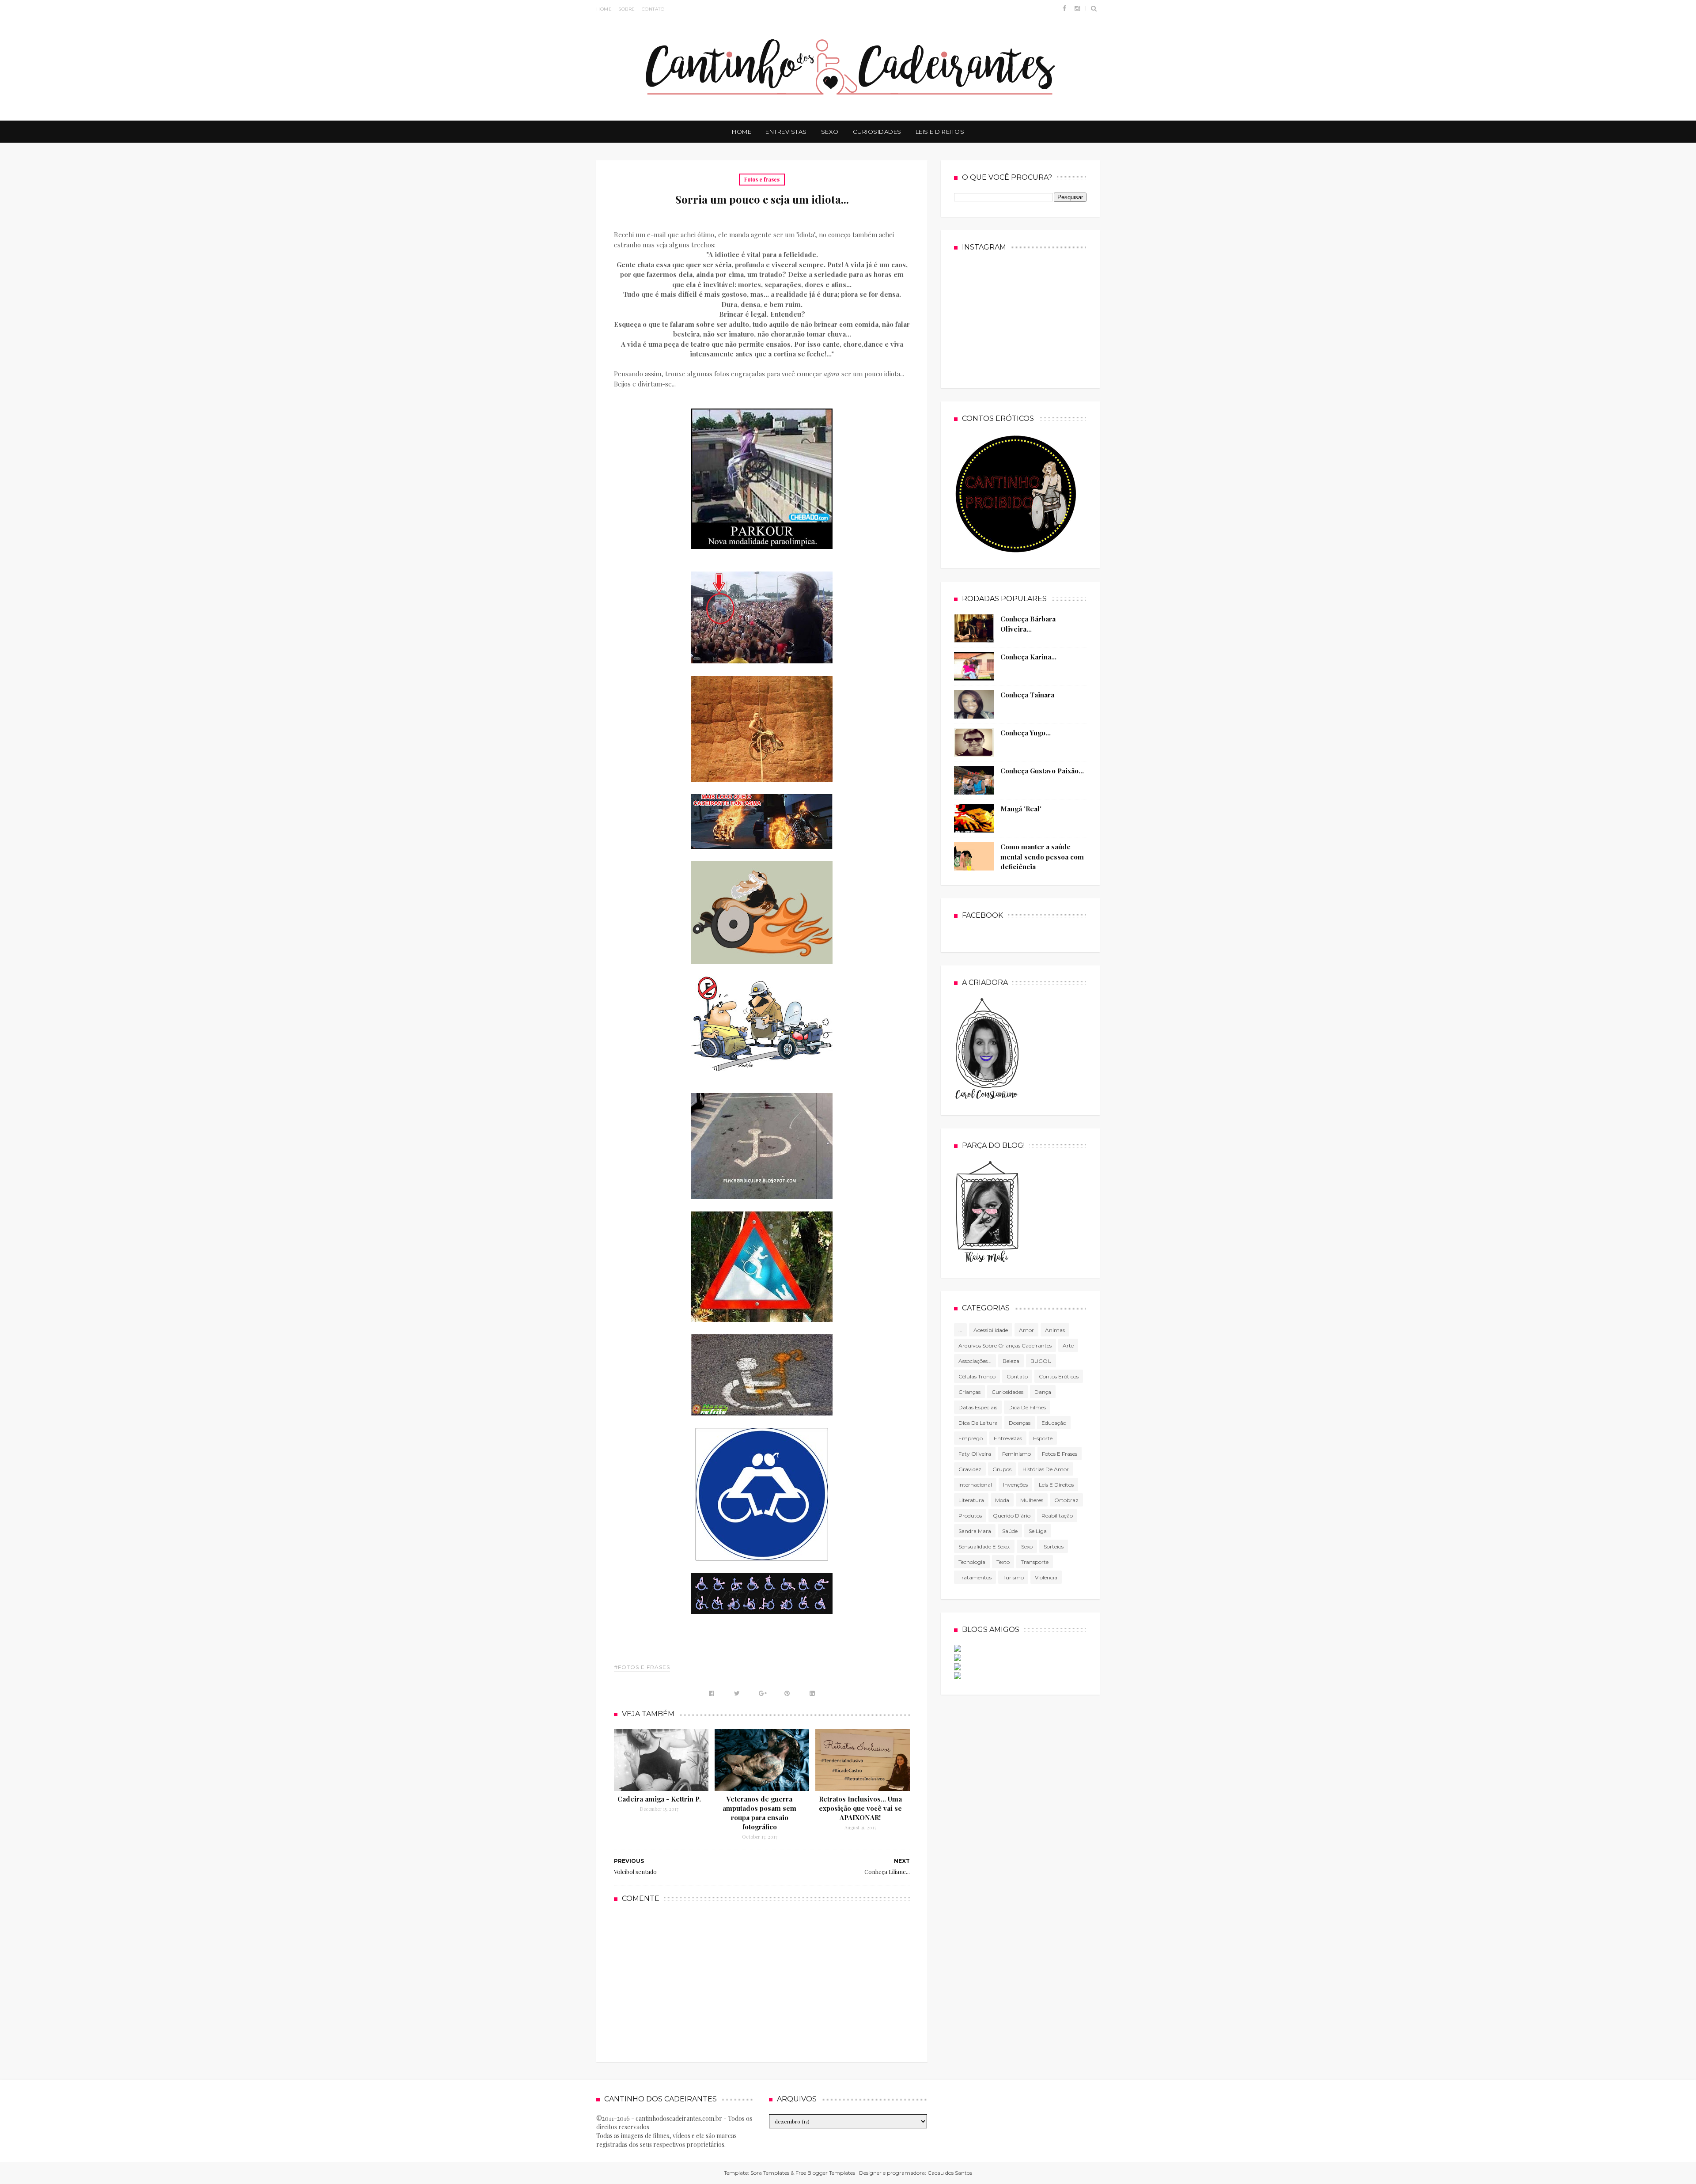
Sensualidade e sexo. (984, 1546)
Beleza (1011, 1361)
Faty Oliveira (975, 1454)
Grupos (1002, 1469)
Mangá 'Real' (1021, 809)
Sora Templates (770, 2173)
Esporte (1043, 1438)
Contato (653, 9)
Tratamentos (975, 1577)
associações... (975, 1361)
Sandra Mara (975, 1531)
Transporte (1035, 1562)
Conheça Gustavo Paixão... (1042, 771)
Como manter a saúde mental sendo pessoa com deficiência (1042, 857)
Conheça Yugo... (1026, 733)
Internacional (975, 1485)
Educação (1054, 1423)
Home (604, 9)
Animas (1055, 1330)
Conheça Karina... (1028, 657)
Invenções (1015, 1485)
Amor (1026, 1330)
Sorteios (1054, 1546)
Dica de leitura (978, 1423)
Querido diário (1012, 1516)
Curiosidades (877, 132)
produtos (970, 1516)
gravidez (970, 1469)
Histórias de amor (1046, 1469)
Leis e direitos (1056, 1485)
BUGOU (1041, 1361)
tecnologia (972, 1562)
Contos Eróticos (1059, 1376)
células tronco (977, 1376)
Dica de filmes (1027, 1407)
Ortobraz (1066, 1500)
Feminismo (1016, 1454)
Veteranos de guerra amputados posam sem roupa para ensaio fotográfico (759, 1813)
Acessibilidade (991, 1330)
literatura (971, 1500)
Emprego (971, 1438)
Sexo (830, 132)
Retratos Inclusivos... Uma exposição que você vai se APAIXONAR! (860, 1808)
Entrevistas (786, 132)
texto (1003, 1562)
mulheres (1032, 1500)
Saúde (1010, 1531)
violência (1046, 1577)
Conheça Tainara (1027, 695)
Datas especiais (978, 1407)
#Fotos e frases (642, 1667)
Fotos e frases (762, 179)
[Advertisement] (762, 1981)
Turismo (1013, 1577)
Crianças (969, 1392)
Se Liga (1038, 1531)
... (960, 1330)
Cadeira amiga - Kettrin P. (659, 1799)
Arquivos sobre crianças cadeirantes (1005, 1346)
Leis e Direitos (940, 132)
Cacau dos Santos (950, 2173)
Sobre (627, 9)
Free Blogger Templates (825, 2173)
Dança (1043, 1392)
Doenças (1020, 1423)
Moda (1002, 1500)
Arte (1068, 1346)
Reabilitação (1057, 1516)
